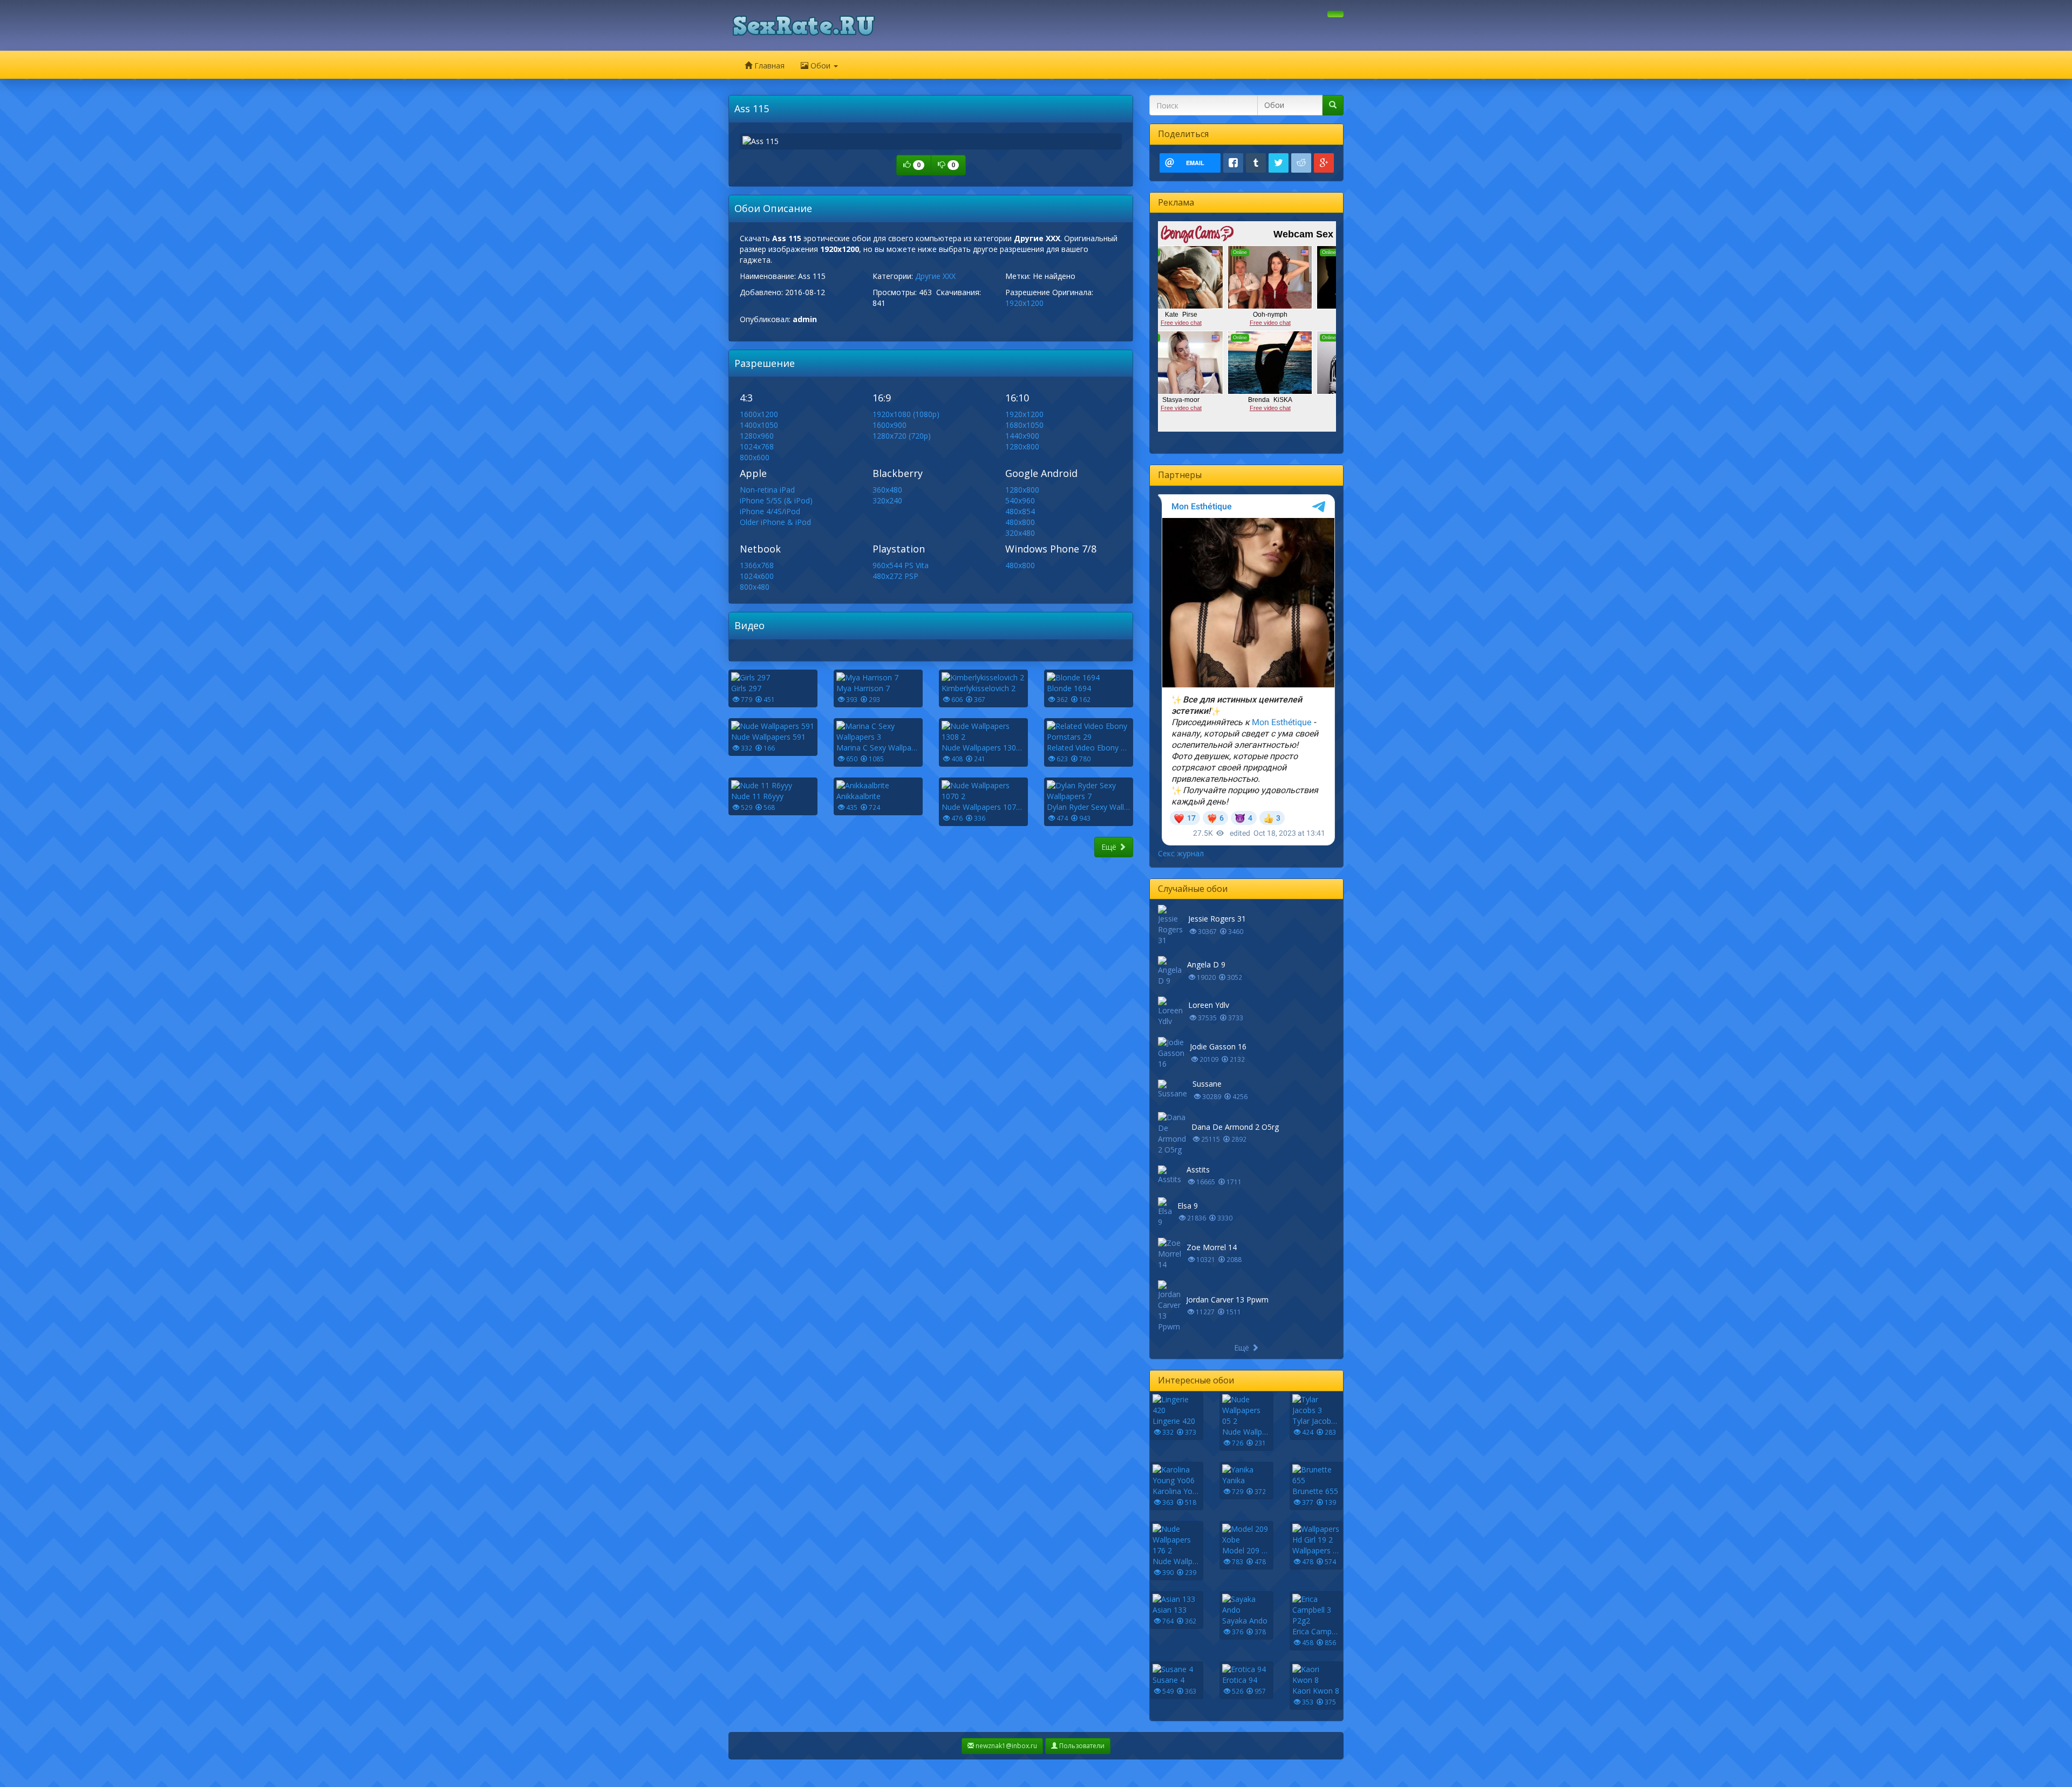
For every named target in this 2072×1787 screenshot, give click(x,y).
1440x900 (1022, 436)
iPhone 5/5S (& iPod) (776, 500)
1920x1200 (1024, 303)
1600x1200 (759, 414)
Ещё (1110, 847)
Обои (820, 66)
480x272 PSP (895, 576)
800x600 (755, 457)
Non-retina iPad (767, 490)
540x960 (1020, 500)
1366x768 (757, 565)
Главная (768, 66)
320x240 (887, 500)
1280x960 (757, 436)
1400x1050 (759, 425)
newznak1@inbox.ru (1006, 1746)
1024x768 (757, 446)
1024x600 (757, 576)
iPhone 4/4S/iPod (770, 511)
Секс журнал (1181, 853)
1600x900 (890, 425)
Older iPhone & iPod (775, 522)
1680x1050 (1024, 425)
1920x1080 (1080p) (906, 414)
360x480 (887, 490)
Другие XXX (935, 276)
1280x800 (1022, 446)
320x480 (1020, 533)
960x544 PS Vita (901, 565)
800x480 (755, 587)
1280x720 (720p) (902, 436)
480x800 (1020, 522)
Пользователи (1081, 1746)
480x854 (1020, 511)
